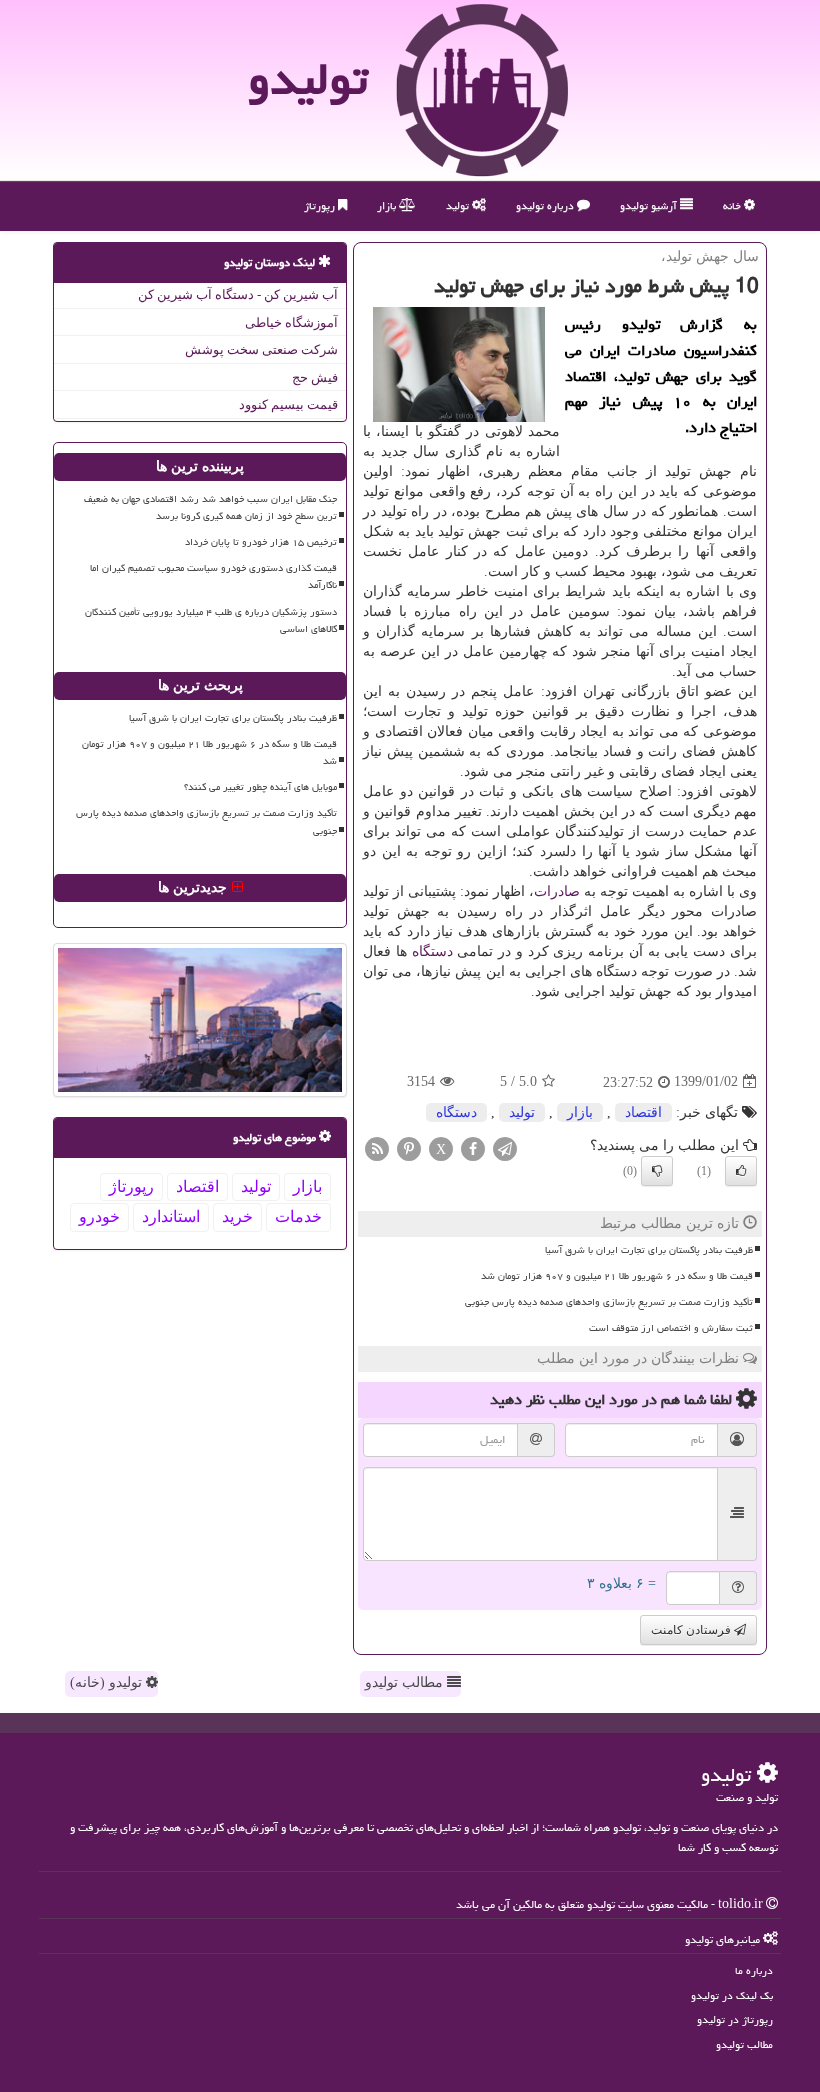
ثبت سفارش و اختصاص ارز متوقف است (671, 1328)
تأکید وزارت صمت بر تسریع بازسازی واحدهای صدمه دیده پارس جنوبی (609, 1302)
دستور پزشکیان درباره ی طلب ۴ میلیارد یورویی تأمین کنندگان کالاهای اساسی (211, 620)
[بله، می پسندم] (741, 1171)
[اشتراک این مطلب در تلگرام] (505, 1147)
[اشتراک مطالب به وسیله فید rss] (377, 1147)
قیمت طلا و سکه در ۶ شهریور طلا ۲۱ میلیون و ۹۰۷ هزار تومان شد (617, 1276)
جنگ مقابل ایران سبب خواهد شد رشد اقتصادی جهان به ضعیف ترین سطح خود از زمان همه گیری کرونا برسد (210, 507)
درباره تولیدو (546, 205)
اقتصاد (643, 1112)
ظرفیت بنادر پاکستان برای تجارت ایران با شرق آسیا (649, 1250)
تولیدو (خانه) (108, 1682)
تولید (459, 205)
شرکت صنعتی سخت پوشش (261, 349)
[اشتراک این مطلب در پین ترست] (409, 1147)
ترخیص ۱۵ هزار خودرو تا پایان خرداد (261, 542)
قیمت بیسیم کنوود (288, 404)
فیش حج (315, 377)
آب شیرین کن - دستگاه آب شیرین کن (238, 294)
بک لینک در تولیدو (732, 1995)
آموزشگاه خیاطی (291, 322)
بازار (388, 205)
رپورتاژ (321, 205)
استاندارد (171, 1216)
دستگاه (432, 951)
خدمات (298, 1216)
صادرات (557, 891)
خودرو (99, 1216)
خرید (237, 1216)
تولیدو (308, 79)
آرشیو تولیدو (650, 205)
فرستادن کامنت (692, 1630)
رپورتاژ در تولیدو (735, 2019)
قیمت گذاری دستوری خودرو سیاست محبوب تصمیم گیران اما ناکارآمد (213, 576)
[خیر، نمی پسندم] (657, 1171)
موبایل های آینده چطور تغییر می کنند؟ (260, 787)
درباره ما (754, 1970)
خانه (733, 205)
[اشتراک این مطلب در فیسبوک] (473, 1147)
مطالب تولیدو (406, 1682)
